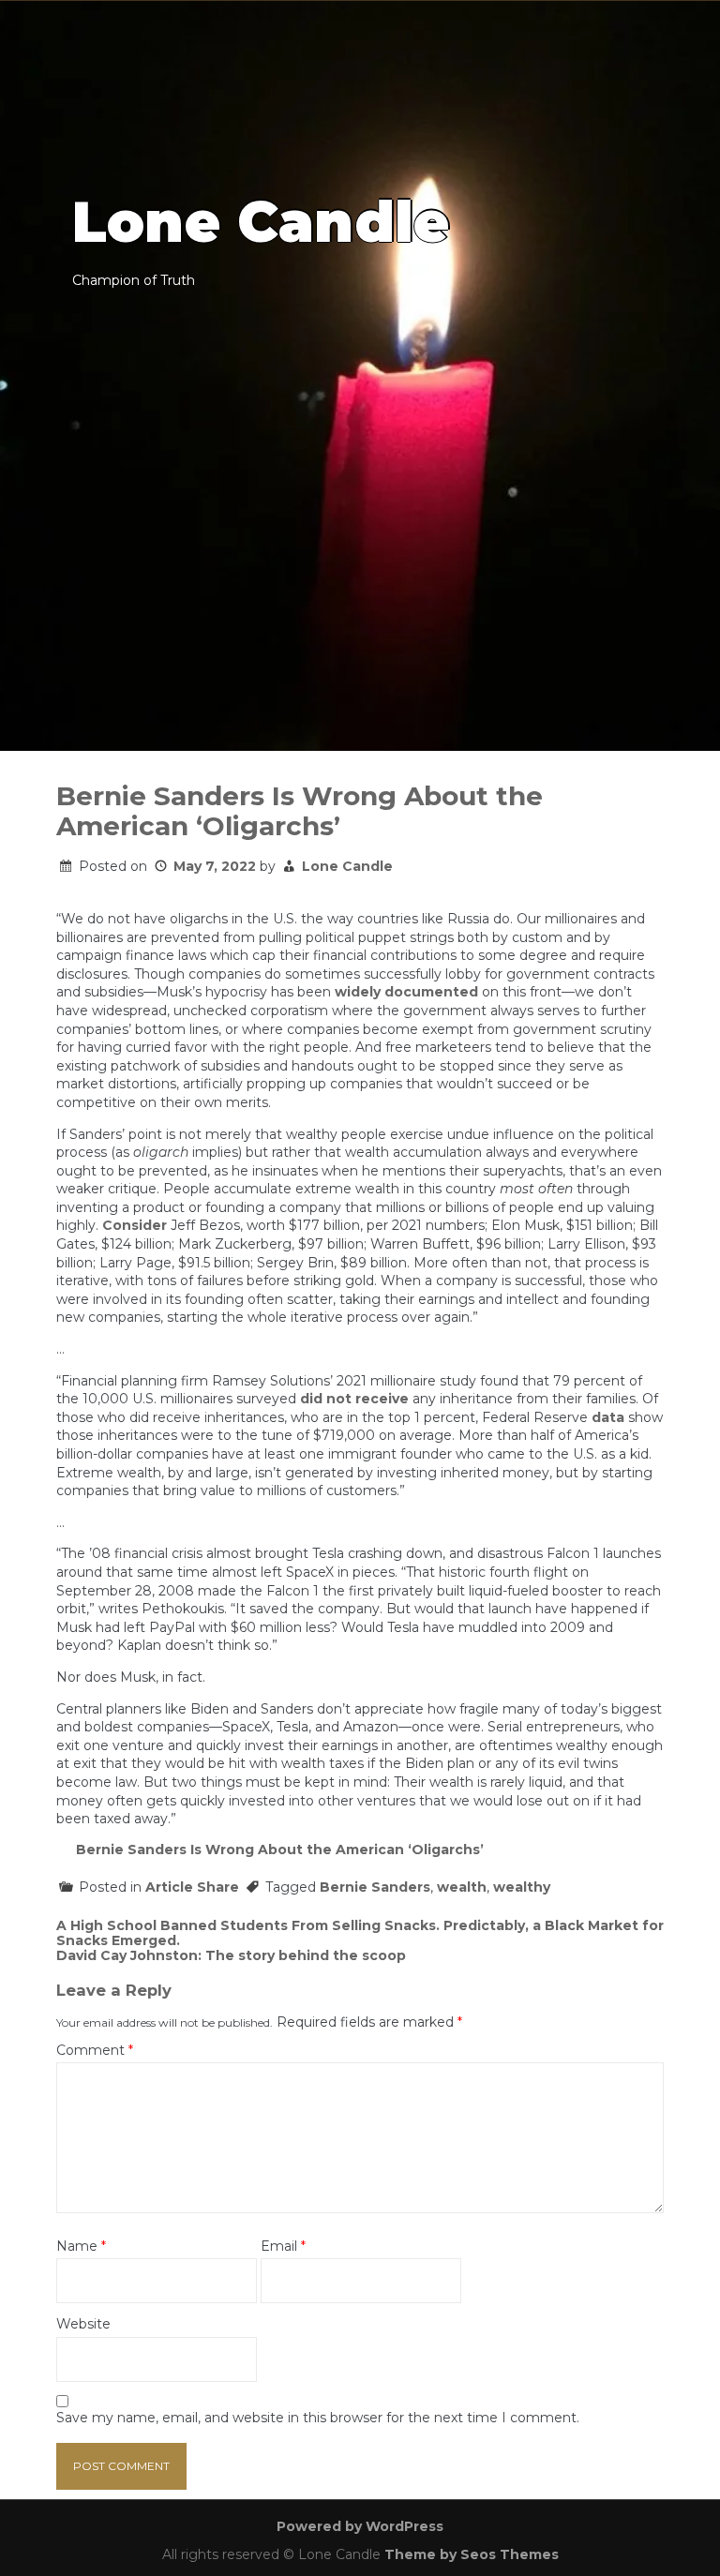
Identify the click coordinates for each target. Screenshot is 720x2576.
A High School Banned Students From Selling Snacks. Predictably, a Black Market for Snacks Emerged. (360, 1933)
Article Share (192, 1887)
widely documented (406, 992)
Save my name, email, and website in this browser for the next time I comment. (318, 2418)
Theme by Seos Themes (472, 2554)
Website (83, 2324)
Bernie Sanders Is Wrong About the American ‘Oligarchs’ (280, 1850)
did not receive (354, 1399)
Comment (95, 2051)
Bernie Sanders (375, 1887)
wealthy (522, 1887)
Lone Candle (347, 866)
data (608, 1417)
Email (283, 2247)
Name (81, 2247)
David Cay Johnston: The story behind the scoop (231, 1955)
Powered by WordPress (360, 2526)
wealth (462, 1887)
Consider (135, 1225)
